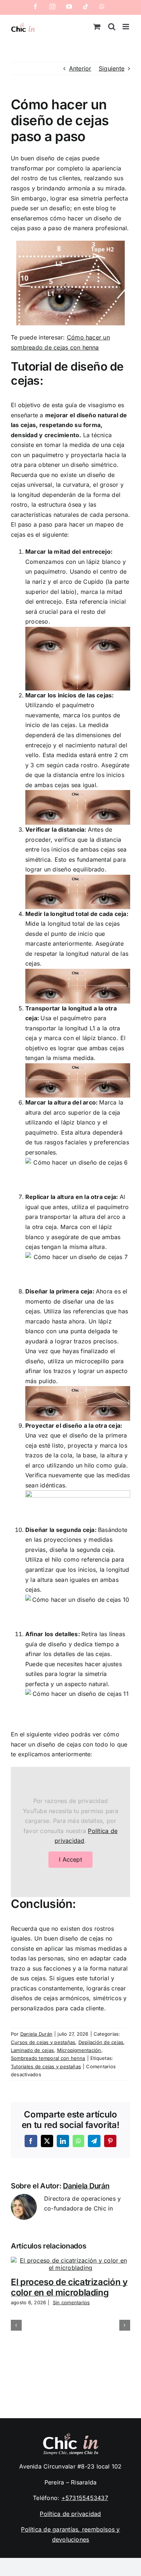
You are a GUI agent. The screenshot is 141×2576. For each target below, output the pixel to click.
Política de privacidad (70, 2514)
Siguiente (112, 68)
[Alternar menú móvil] (126, 27)
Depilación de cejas (101, 2042)
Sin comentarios (71, 2302)
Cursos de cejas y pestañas (43, 2042)
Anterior (80, 68)
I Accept (70, 1859)
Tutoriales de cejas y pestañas (46, 2066)
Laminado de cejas (32, 2050)
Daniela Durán (36, 2034)
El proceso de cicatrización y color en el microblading (69, 2287)
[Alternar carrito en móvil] (97, 27)
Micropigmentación (79, 2050)
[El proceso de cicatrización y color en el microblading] (70, 2260)
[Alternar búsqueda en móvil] (112, 27)
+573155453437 (85, 2498)
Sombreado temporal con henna (48, 2058)
